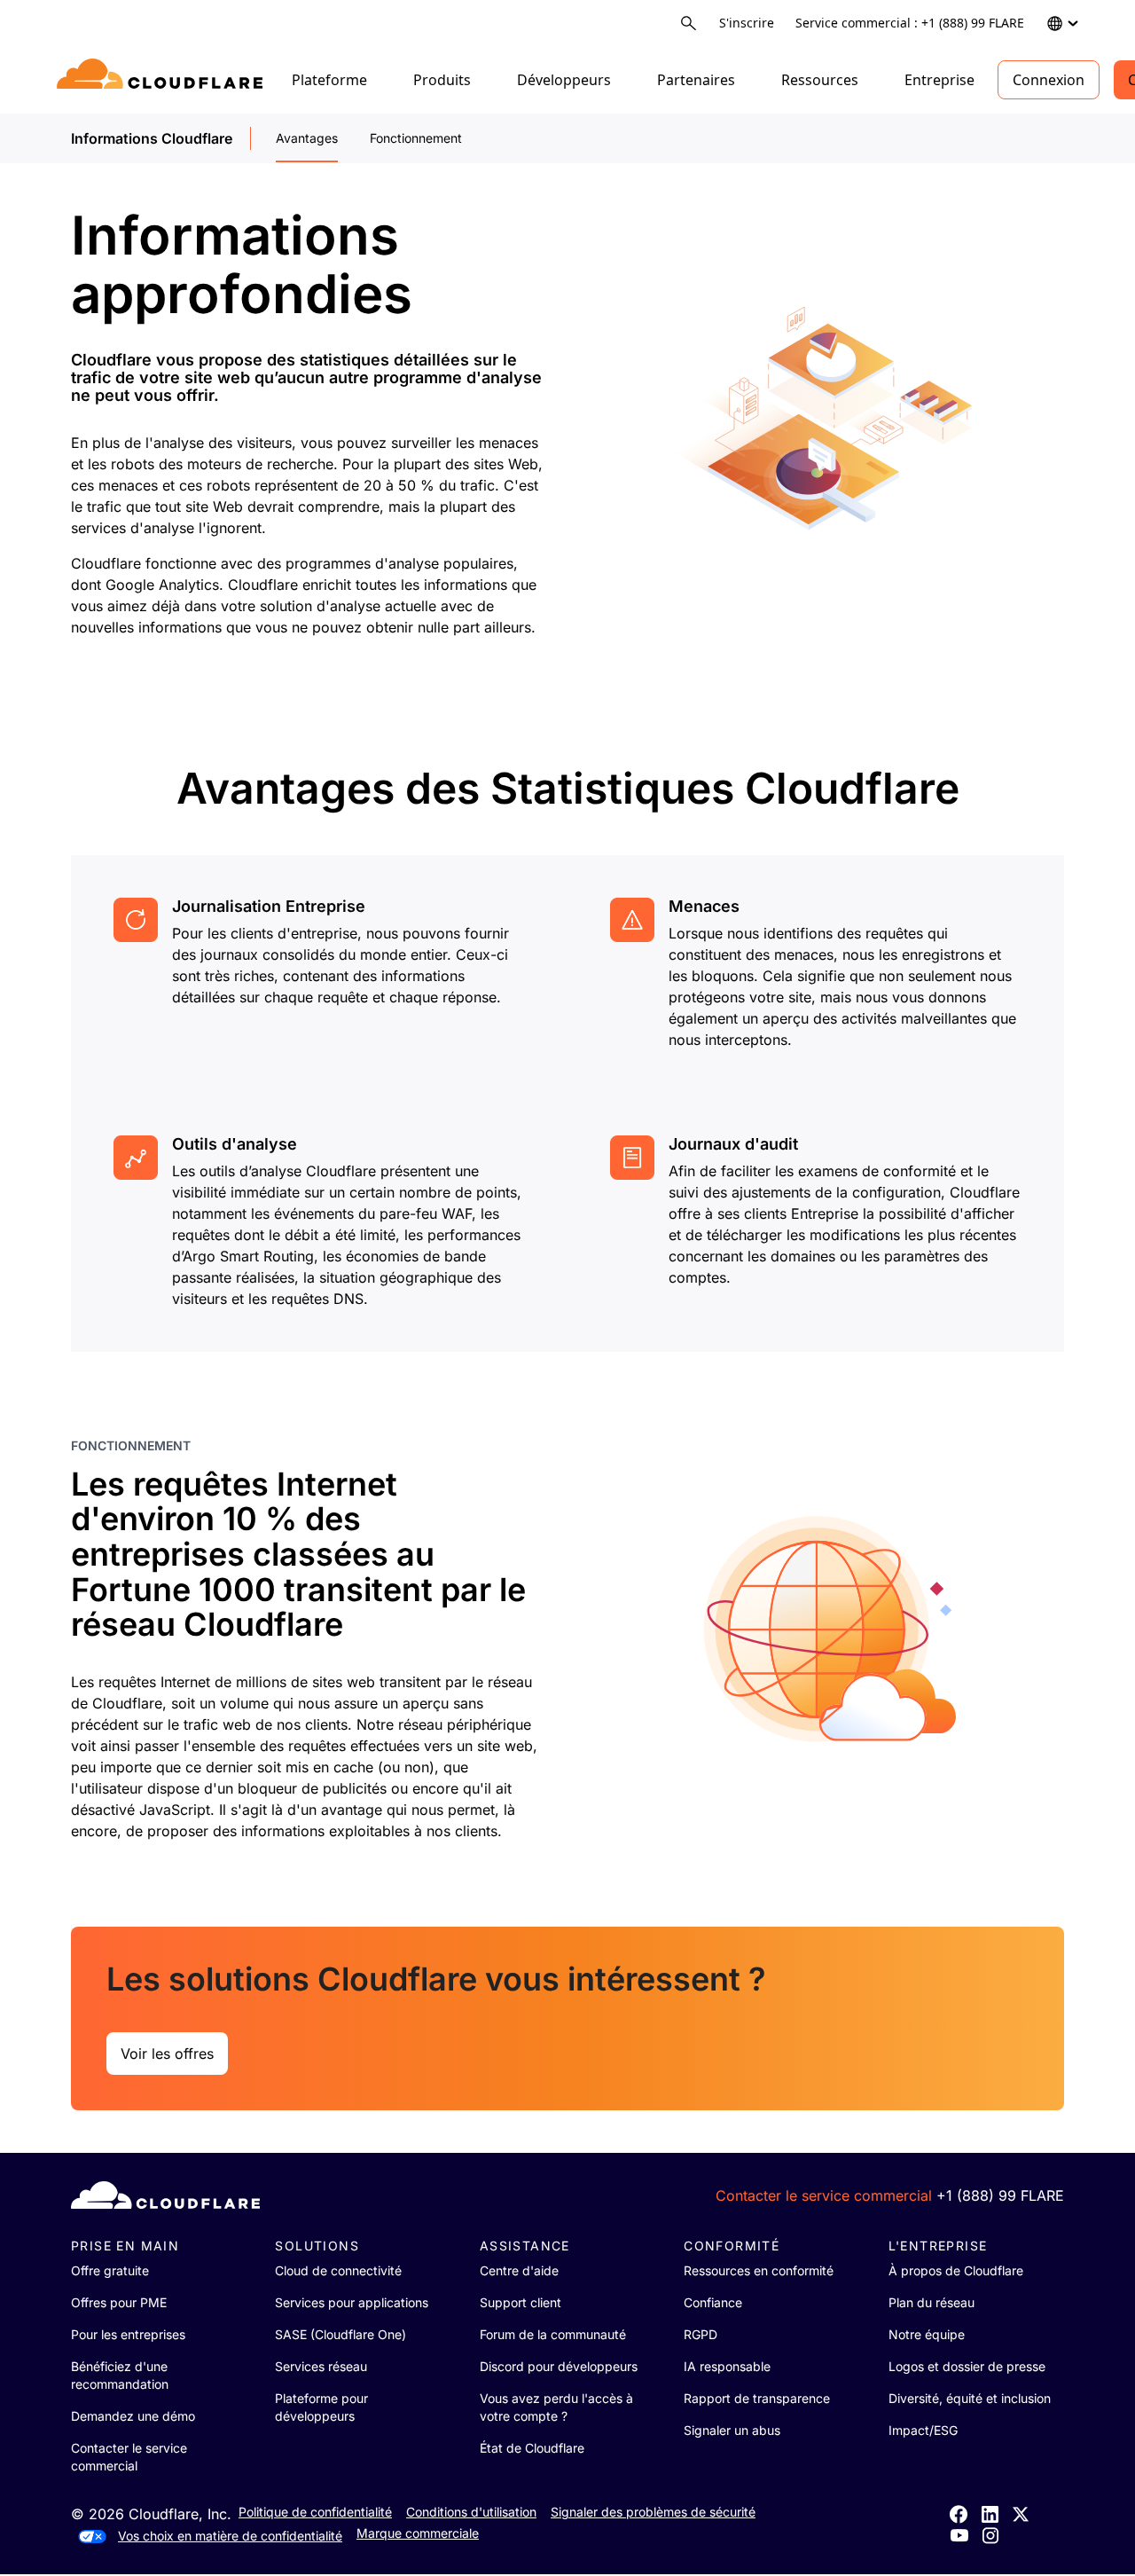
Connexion (1049, 80)
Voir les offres (167, 2054)
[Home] (163, 80)
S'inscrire (747, 23)
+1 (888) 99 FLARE (1000, 2195)
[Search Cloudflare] (689, 24)
